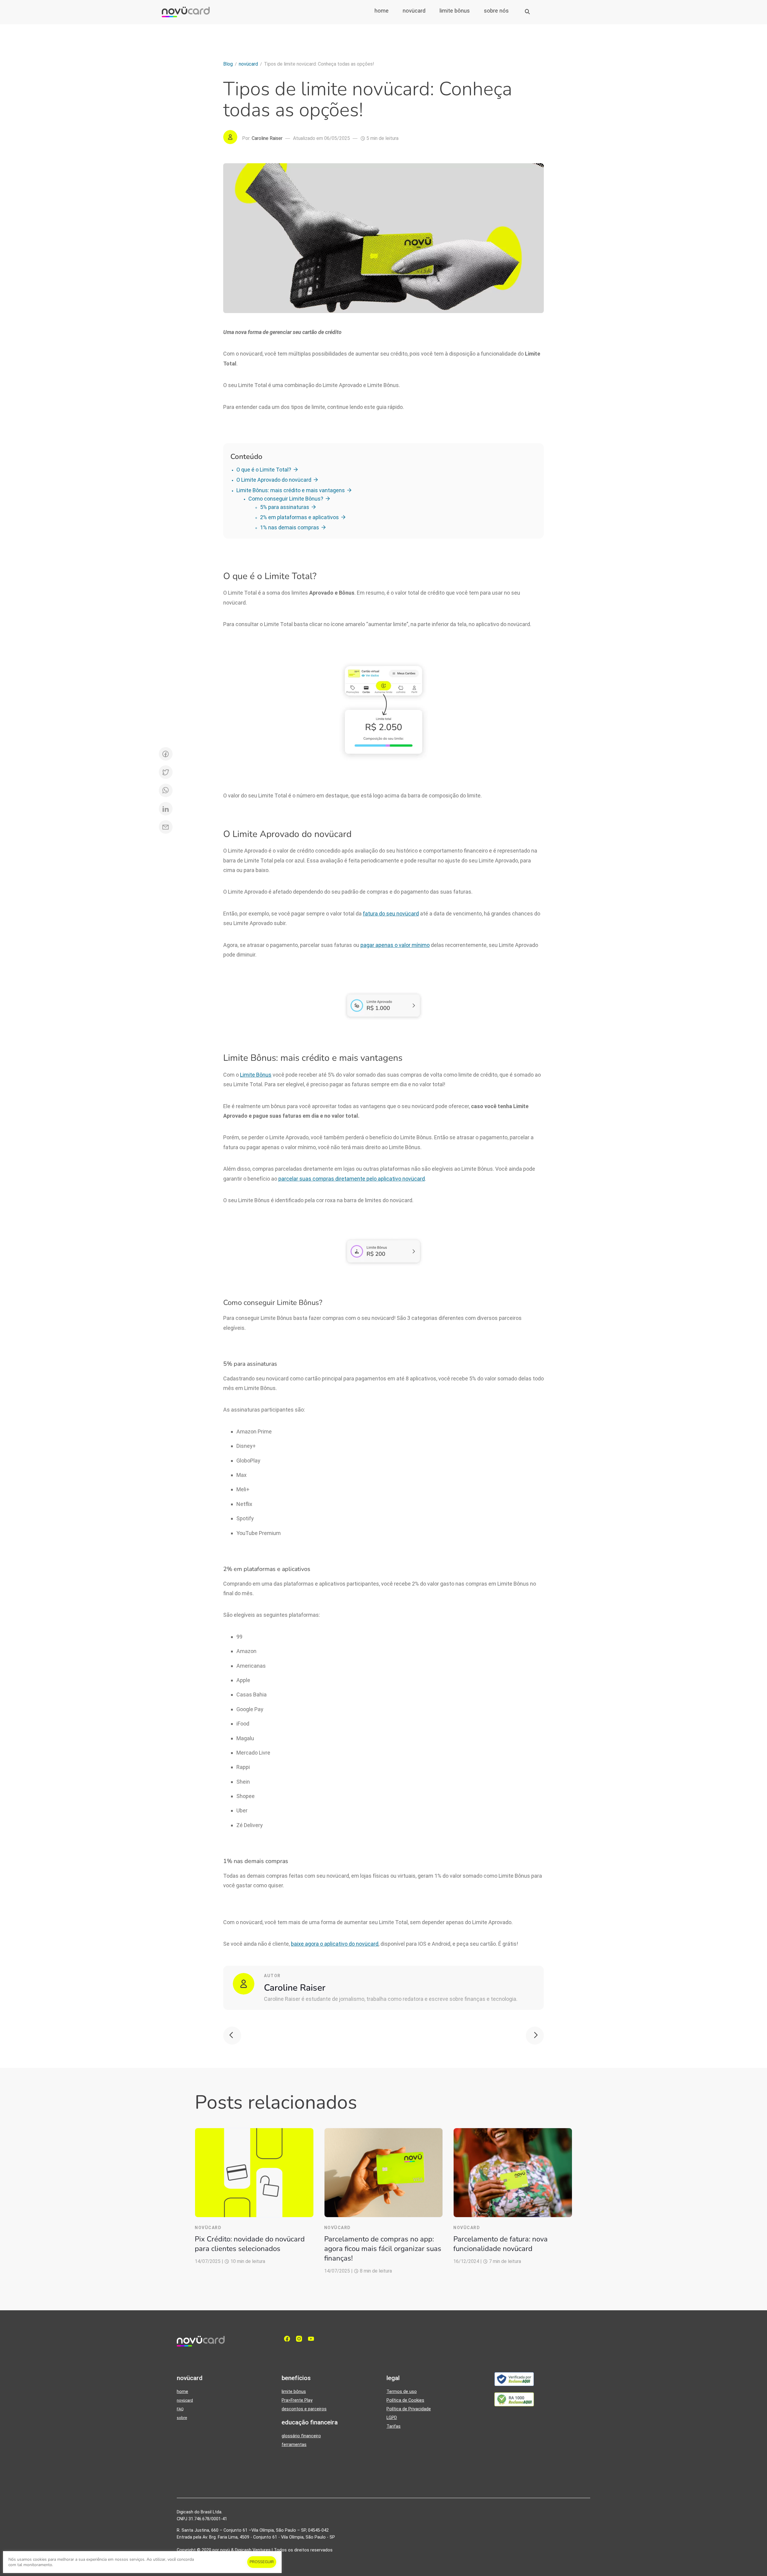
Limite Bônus (256, 1075)
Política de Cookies (405, 2400)
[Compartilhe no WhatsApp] (166, 790)
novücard (414, 11)
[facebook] (289, 2339)
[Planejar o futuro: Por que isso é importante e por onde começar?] (535, 2036)
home (382, 11)
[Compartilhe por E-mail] (166, 827)
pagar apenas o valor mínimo (395, 945)
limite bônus (455, 11)
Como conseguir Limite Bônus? (286, 499)
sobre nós (496, 11)
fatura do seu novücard (391, 914)
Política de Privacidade (409, 2409)
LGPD (392, 2418)
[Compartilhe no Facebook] (166, 754)
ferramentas (294, 2445)
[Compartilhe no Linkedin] (166, 809)
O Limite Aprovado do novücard (274, 480)
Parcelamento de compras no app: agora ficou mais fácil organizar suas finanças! (383, 2249)
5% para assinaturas (285, 507)
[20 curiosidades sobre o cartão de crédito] (232, 2036)
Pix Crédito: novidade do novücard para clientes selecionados (250, 2244)
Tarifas (394, 2426)
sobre (182, 2418)
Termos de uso (402, 2392)
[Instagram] (301, 2339)
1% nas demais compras (290, 527)
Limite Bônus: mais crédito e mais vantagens (291, 490)
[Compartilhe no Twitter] (166, 772)
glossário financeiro (301, 2436)
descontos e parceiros (304, 2409)
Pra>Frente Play (297, 2400)
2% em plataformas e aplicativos (299, 517)
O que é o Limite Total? (264, 470)
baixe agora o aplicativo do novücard (335, 1944)
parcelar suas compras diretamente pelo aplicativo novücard (352, 1179)
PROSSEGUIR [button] (262, 2562)
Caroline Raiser (295, 1988)
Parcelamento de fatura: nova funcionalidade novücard (500, 2244)
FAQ (180, 2409)
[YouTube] (312, 2339)
